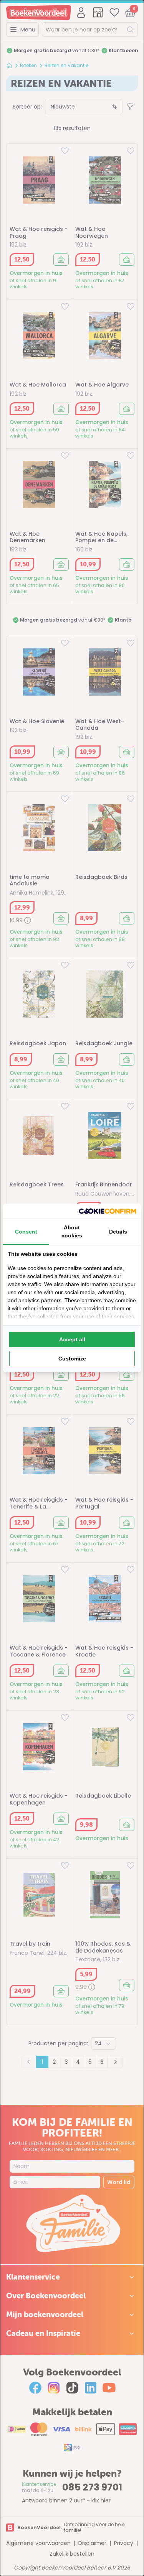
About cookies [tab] (72, 1231)
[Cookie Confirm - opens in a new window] (108, 1211)
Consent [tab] (26, 1232)
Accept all (72, 1339)
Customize (72, 1359)
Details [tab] (118, 1232)
